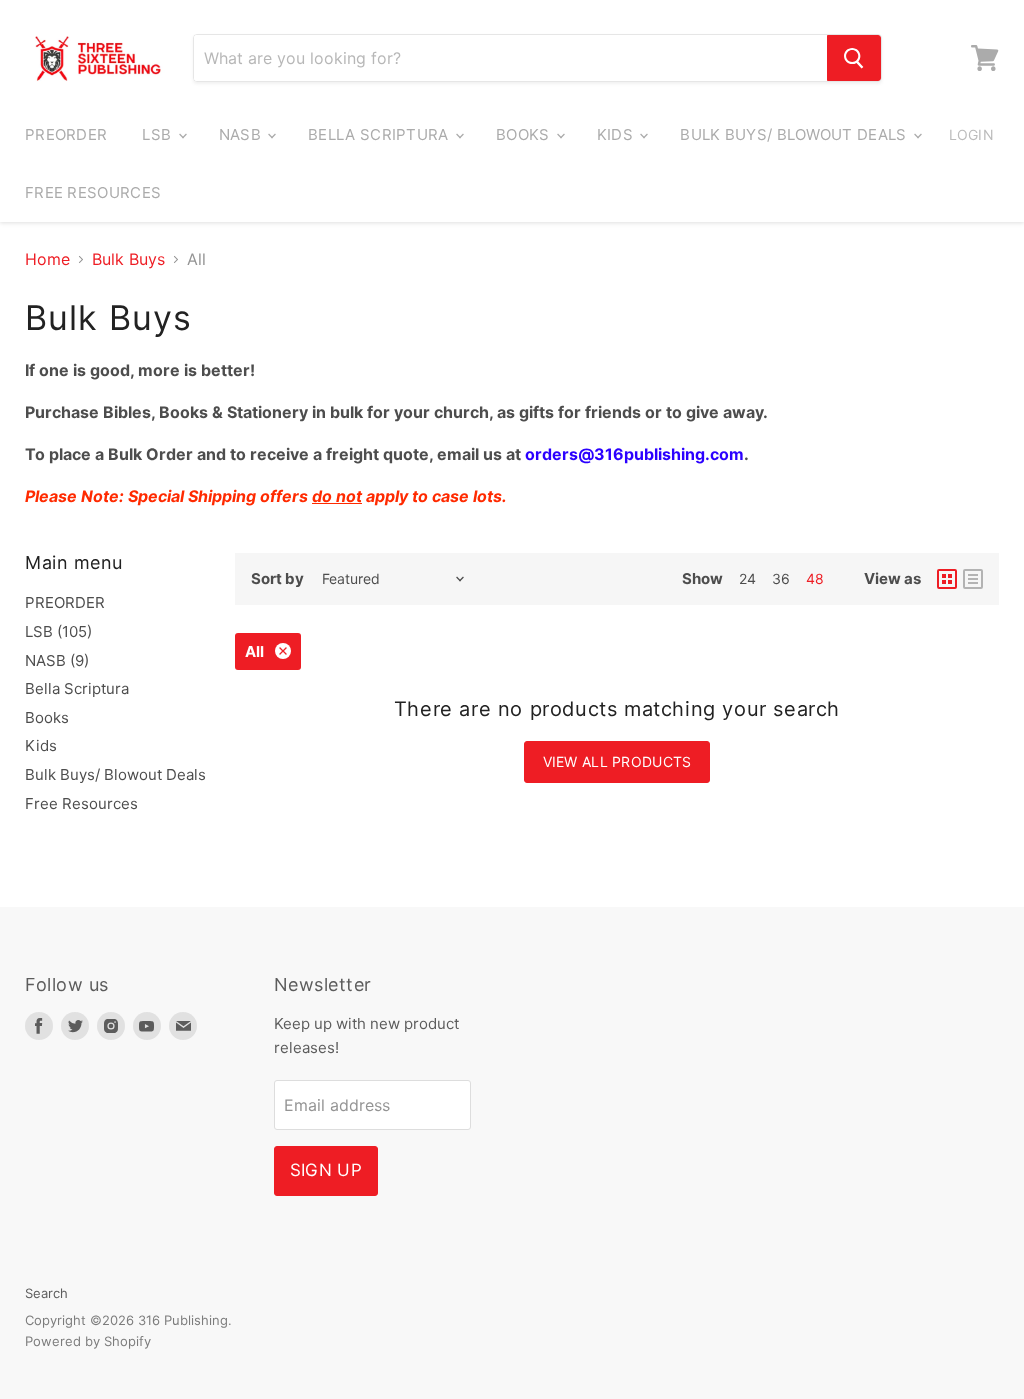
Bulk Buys (128, 259)
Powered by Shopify (88, 1341)
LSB (158, 134)
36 (781, 578)
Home (47, 259)
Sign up (326, 1170)
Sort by (277, 578)
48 (815, 578)
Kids (617, 134)
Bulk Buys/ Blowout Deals (795, 134)
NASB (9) (57, 660)
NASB (242, 134)
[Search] (854, 58)
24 (747, 578)
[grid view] (947, 579)
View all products (617, 761)
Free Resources (93, 192)
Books (525, 134)
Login (971, 134)
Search (46, 1293)
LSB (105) (58, 631)
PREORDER (66, 134)
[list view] (973, 579)
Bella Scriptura (380, 134)
